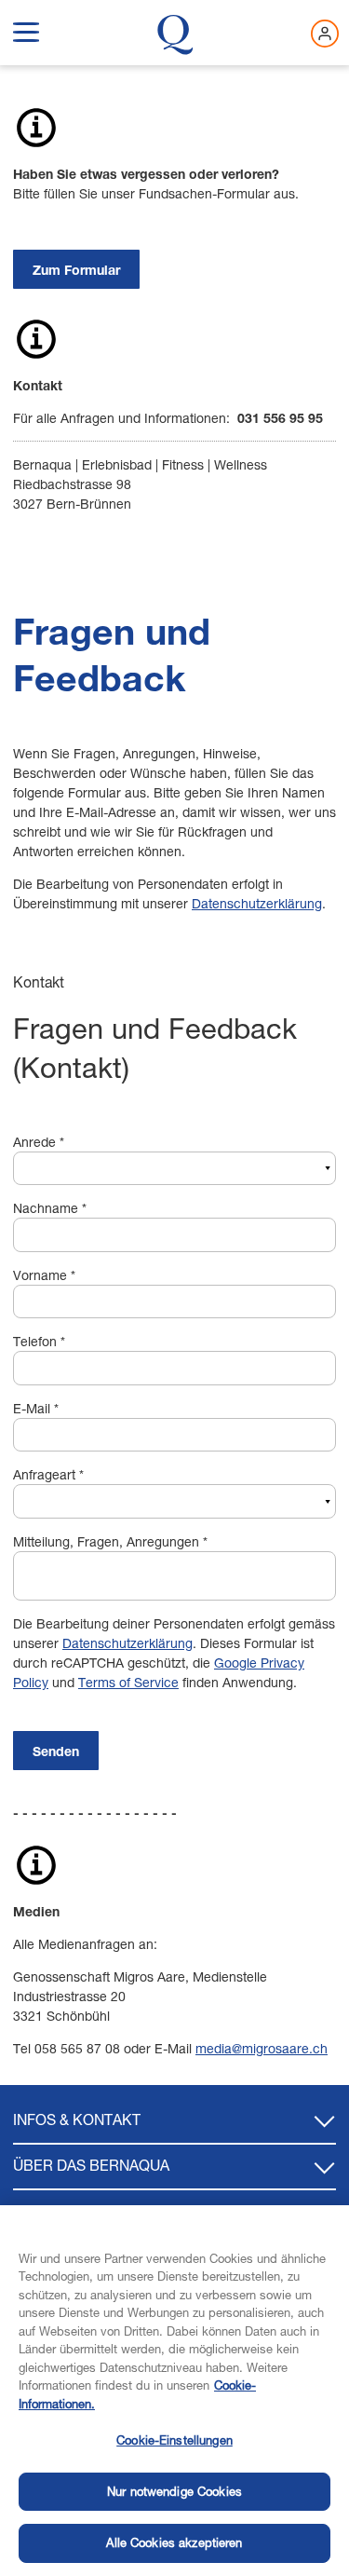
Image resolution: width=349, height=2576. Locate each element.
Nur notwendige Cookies (174, 2491)
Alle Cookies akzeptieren (174, 2542)
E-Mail (36, 1408)
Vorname (44, 1275)
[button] (26, 29)
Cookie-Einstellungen (174, 2440)
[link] (76, 269)
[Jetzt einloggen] (325, 34)
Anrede (39, 1142)
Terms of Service (128, 1682)
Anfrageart (48, 1474)
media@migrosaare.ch (262, 2048)
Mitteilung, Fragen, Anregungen (110, 1541)
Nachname (50, 1208)
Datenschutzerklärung (257, 903)
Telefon (39, 1341)
